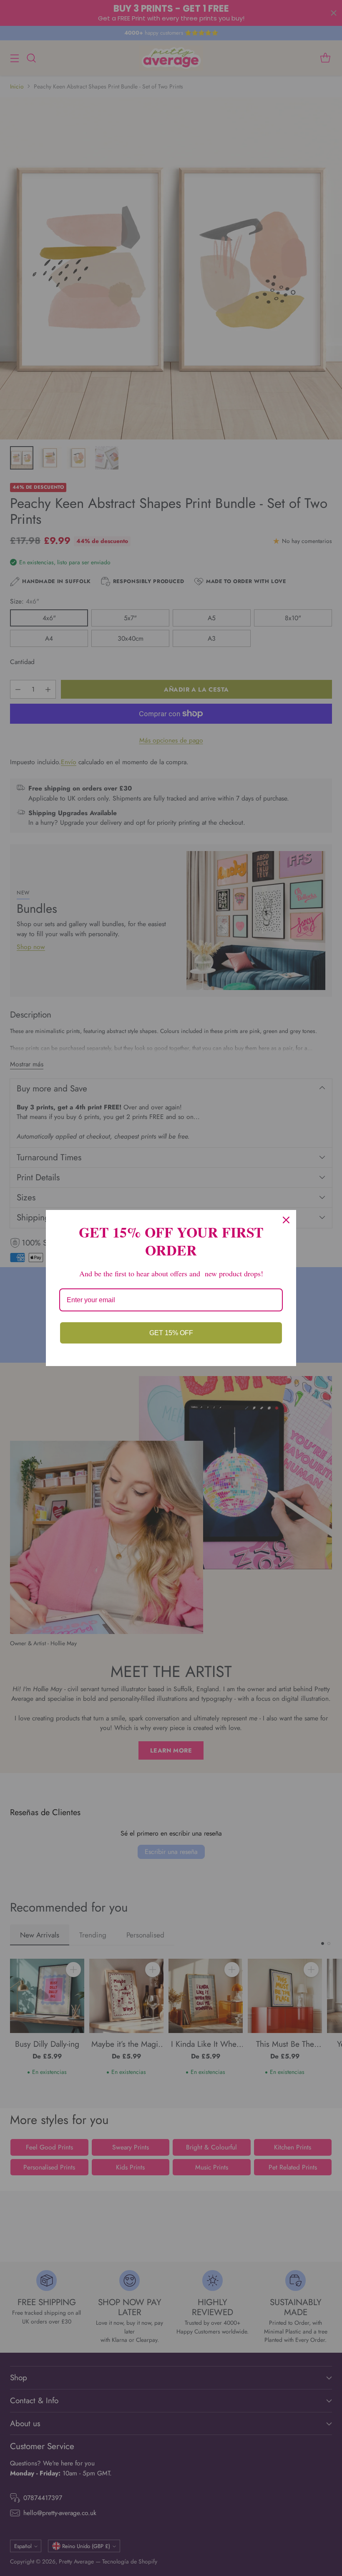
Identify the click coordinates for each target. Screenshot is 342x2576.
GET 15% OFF (171, 1333)
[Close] (286, 1220)
